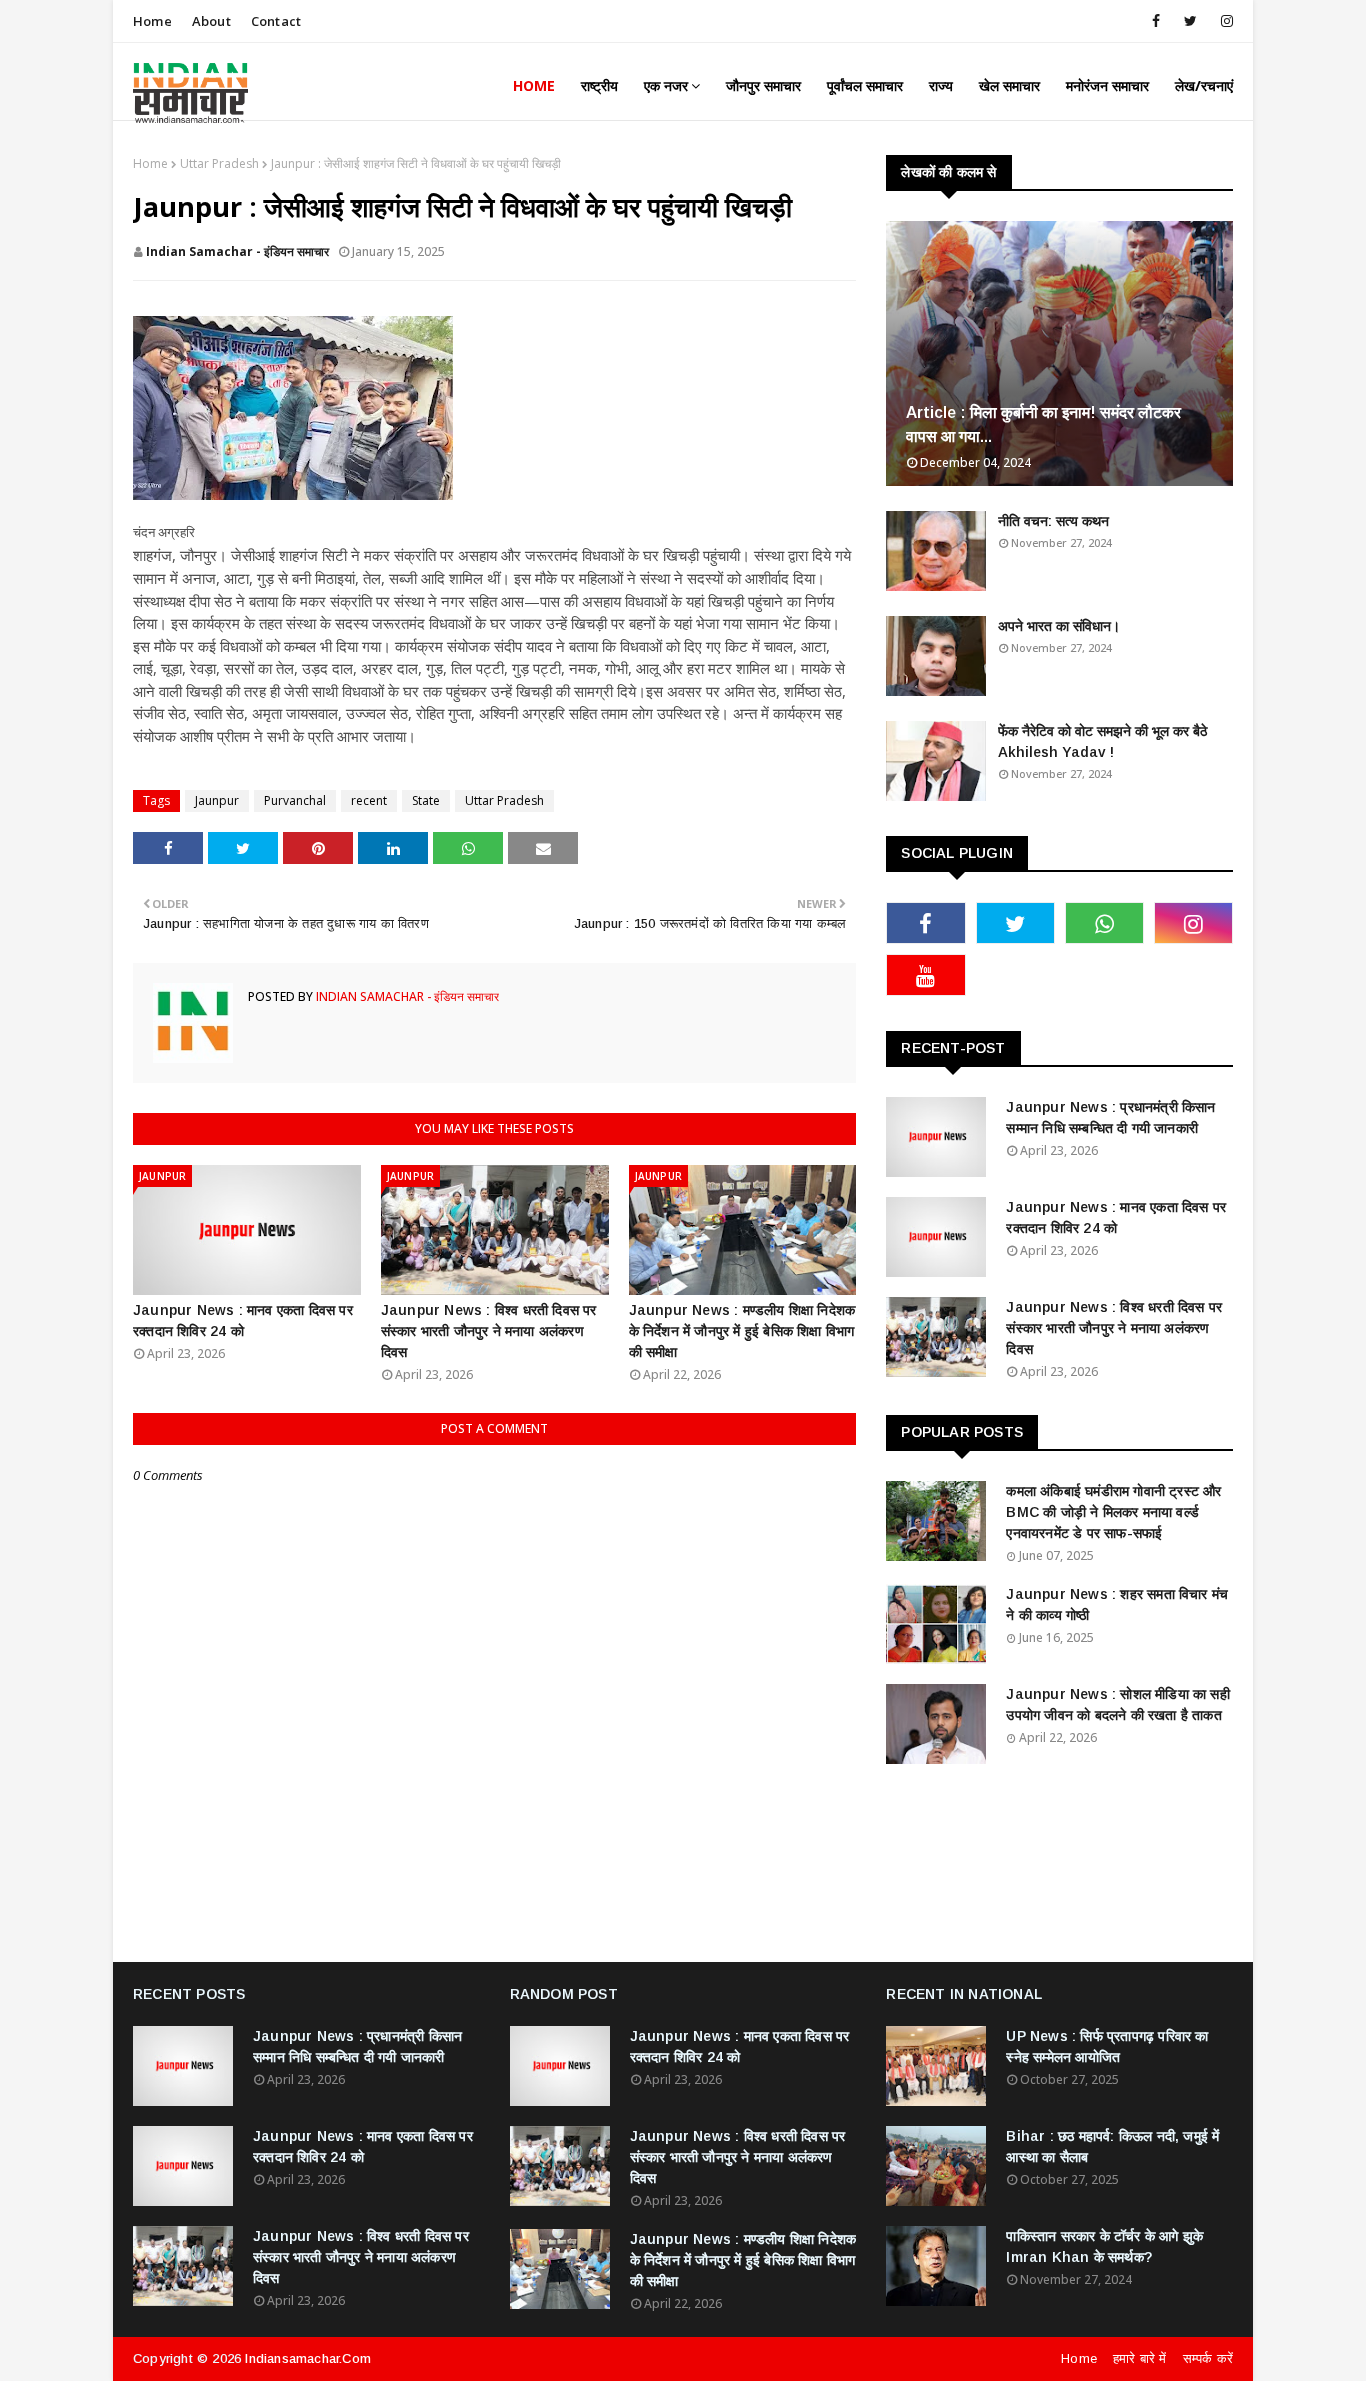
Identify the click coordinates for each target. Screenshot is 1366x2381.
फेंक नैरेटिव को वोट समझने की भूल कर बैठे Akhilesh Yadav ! (1102, 741)
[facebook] (1156, 21)
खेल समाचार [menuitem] (1009, 85)
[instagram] (1223, 21)
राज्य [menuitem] (941, 85)
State (426, 800)
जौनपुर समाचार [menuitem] (763, 85)
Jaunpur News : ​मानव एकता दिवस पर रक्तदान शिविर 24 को (243, 1320)
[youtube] (925, 975)
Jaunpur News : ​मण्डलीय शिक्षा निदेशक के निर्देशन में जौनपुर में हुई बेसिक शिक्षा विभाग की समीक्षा (742, 1331)
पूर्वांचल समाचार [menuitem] (865, 85)
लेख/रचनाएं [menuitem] (1204, 85)
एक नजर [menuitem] (666, 85)
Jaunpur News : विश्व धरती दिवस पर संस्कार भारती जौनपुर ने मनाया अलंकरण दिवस (489, 1331)
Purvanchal (295, 800)
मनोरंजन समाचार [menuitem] (1107, 85)
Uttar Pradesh (219, 163)
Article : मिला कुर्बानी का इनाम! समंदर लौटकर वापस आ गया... (1043, 424)
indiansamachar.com (308, 2358)
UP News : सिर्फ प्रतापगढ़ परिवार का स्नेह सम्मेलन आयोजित (1107, 2046)
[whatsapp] (1104, 923)
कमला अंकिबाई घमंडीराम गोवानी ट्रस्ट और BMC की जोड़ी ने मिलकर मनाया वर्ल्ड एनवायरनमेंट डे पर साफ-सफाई (1113, 1512)
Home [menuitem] (534, 85)
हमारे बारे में (1140, 2358)
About (211, 21)
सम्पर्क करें (1208, 2358)
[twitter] (1190, 21)
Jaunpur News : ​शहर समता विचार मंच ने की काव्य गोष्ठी (1117, 1604)
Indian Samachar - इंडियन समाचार (237, 251)
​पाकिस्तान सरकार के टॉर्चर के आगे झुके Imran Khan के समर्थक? (1104, 2246)
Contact (276, 21)
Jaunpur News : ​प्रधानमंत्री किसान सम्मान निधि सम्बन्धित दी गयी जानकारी (1110, 1117)
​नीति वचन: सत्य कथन (1053, 521)
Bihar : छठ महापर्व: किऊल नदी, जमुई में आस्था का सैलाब (1112, 2146)
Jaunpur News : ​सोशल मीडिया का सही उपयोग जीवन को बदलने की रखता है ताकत (1117, 1704)
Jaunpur (217, 800)
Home (152, 21)
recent (369, 800)
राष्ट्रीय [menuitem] (599, 85)
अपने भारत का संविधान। (1059, 626)
